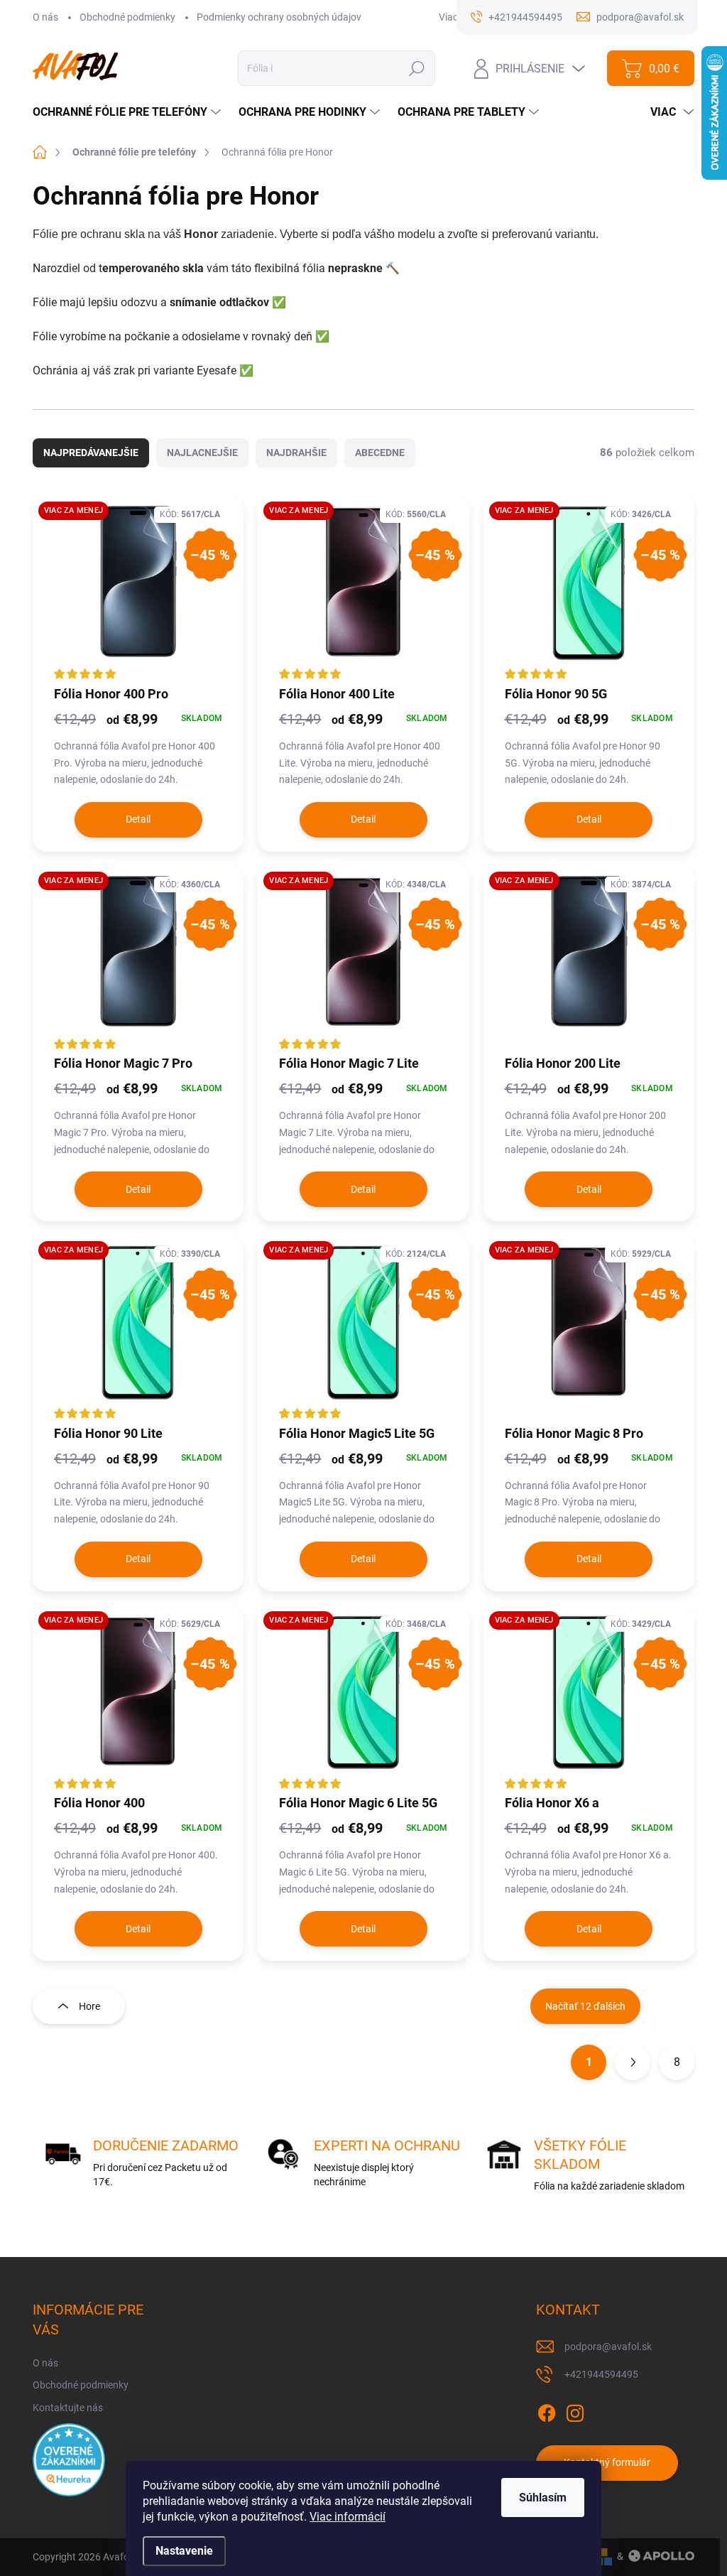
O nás (45, 17)
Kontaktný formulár (607, 2462)
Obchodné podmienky (127, 17)
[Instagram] (575, 2410)
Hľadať (417, 68)
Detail (138, 819)
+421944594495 (601, 2374)
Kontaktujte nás (68, 2408)
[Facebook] (547, 2410)
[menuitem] (129, 112)
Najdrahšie (296, 453)
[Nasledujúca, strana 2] (633, 2062)
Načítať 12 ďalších (585, 2006)
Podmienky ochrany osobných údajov (279, 17)
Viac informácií (348, 2517)
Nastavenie (184, 2551)
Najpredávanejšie (91, 453)
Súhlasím (543, 2497)
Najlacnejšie (202, 453)
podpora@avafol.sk (608, 2347)
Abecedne (380, 453)
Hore (89, 2006)
